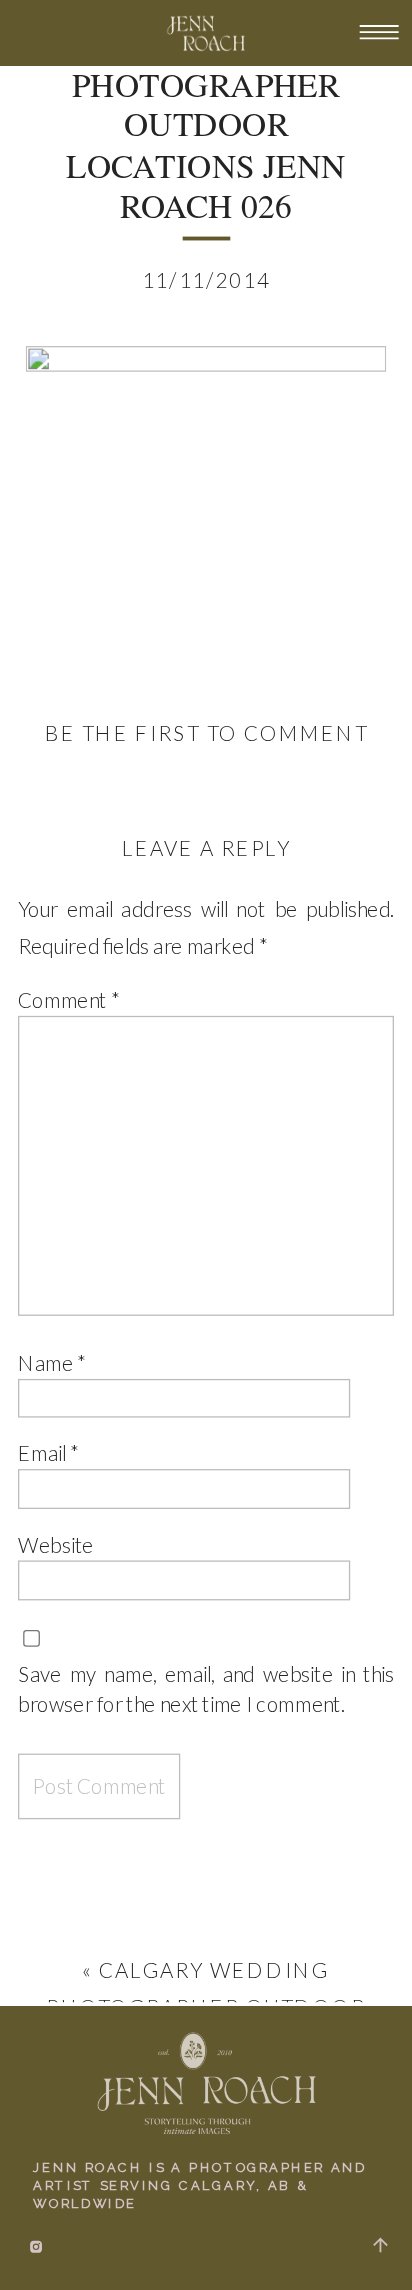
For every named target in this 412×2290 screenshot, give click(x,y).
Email (48, 1453)
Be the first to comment (207, 732)
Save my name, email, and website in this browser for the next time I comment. (206, 1688)
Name (52, 1362)
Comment (69, 1000)
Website (56, 1544)
